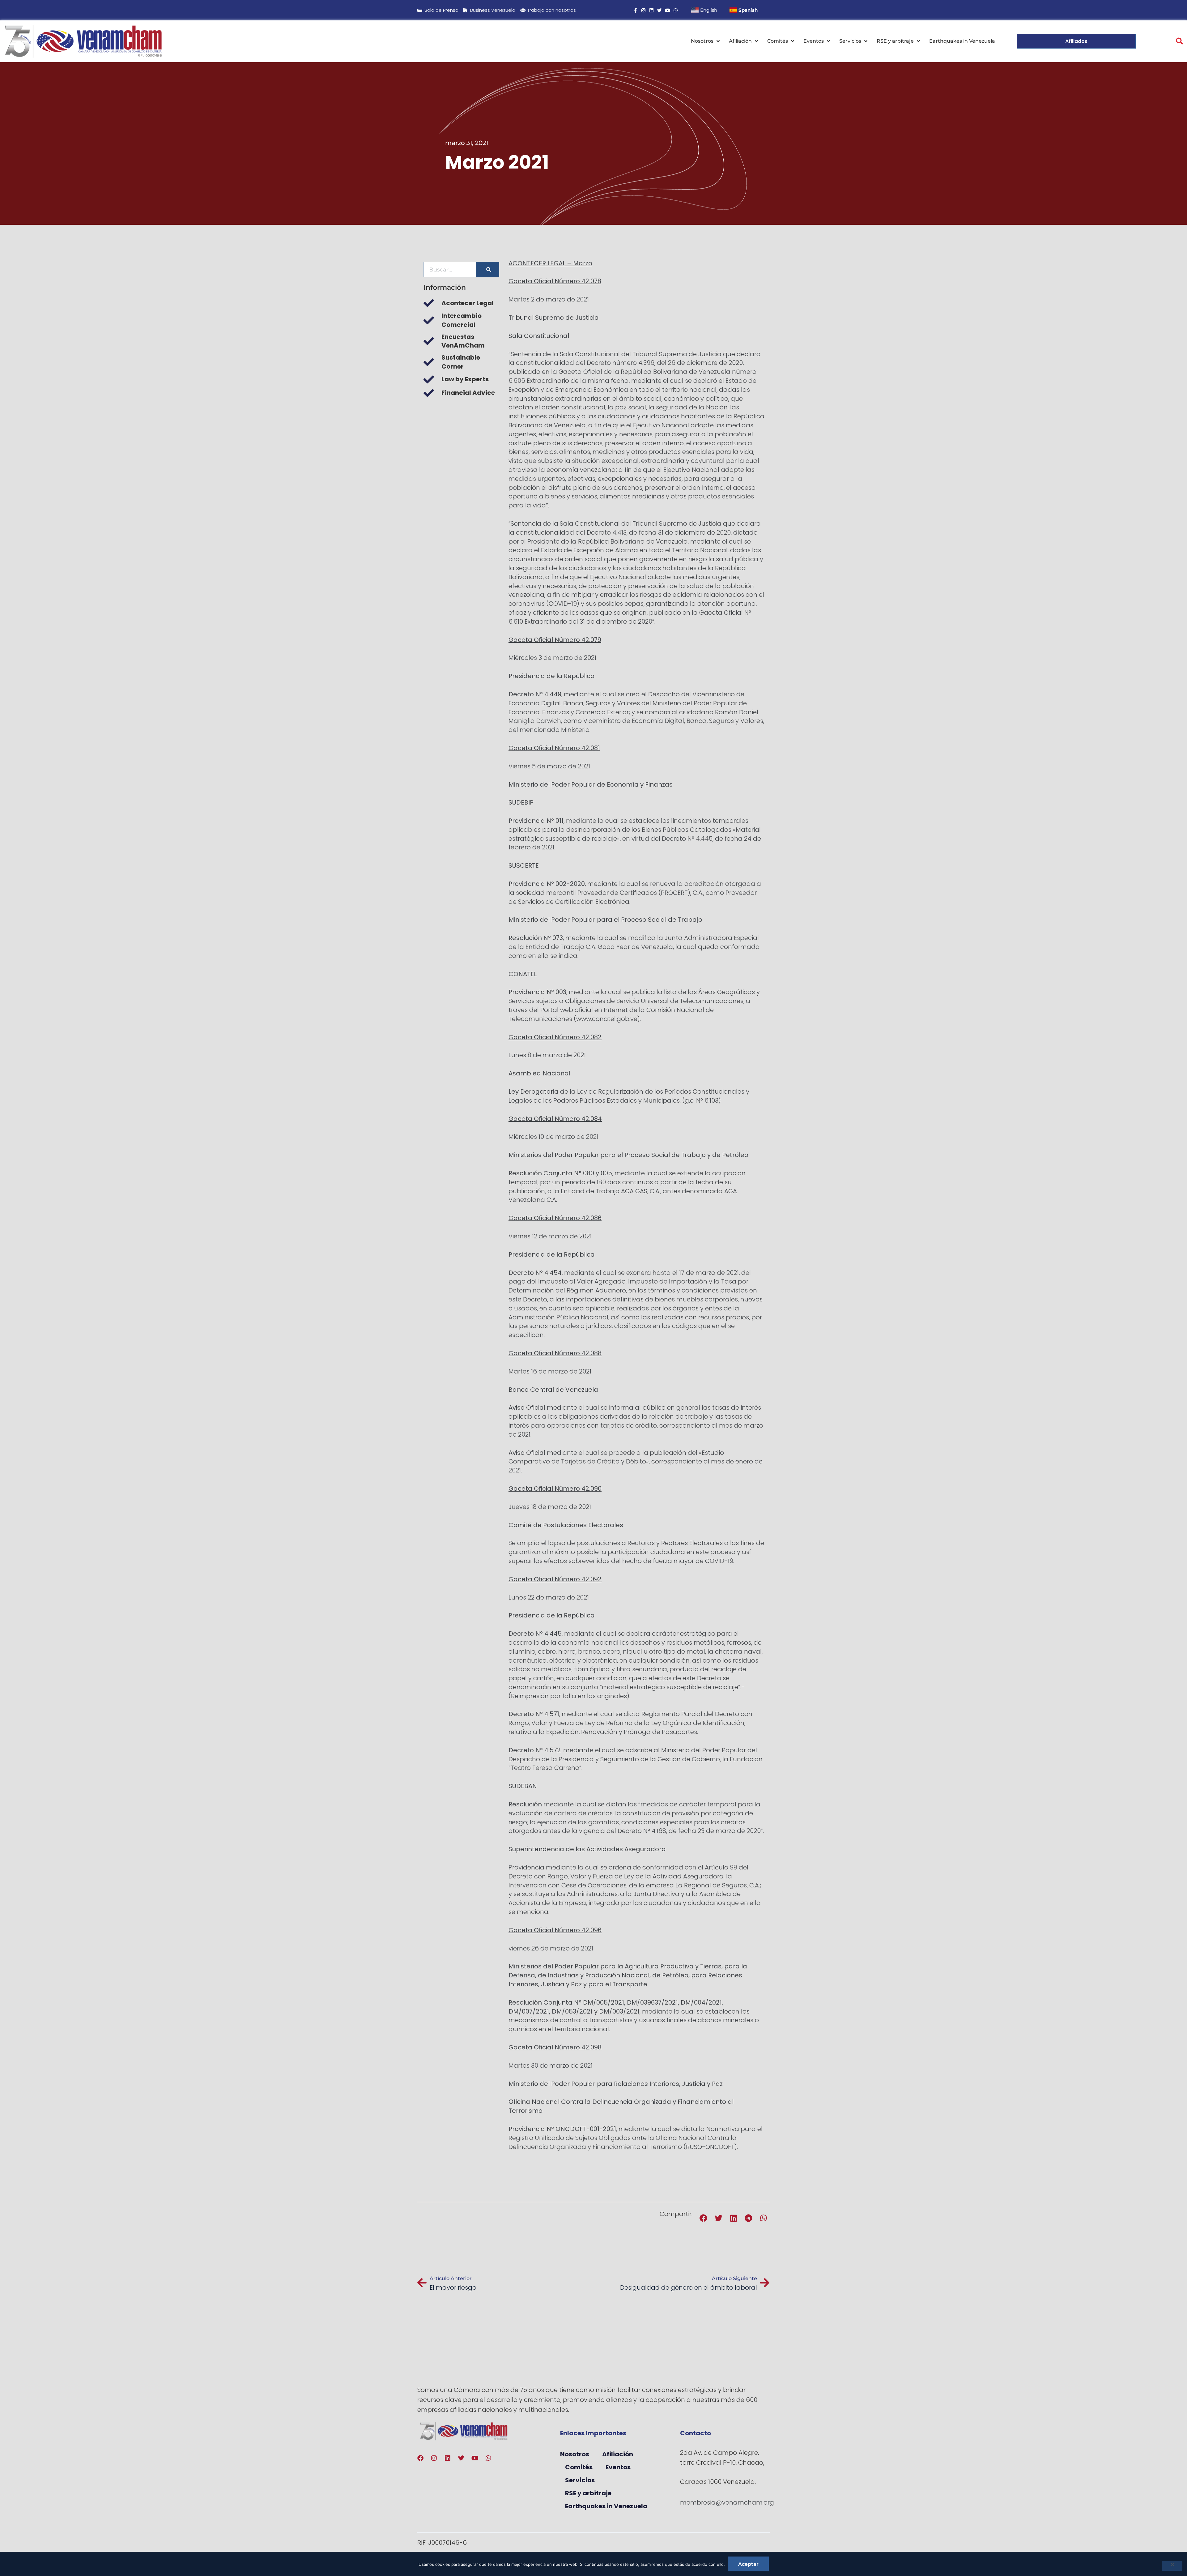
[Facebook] (420, 2458)
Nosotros (702, 41)
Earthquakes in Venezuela (962, 41)
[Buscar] (488, 270)
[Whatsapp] (676, 10)
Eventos (814, 41)
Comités (778, 41)
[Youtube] (668, 10)
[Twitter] (659, 10)
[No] (1172, 2566)
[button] (1179, 41)
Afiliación (740, 41)
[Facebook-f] (635, 10)
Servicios (850, 41)
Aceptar (748, 2564)
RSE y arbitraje (895, 41)
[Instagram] (643, 10)
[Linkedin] (651, 10)
